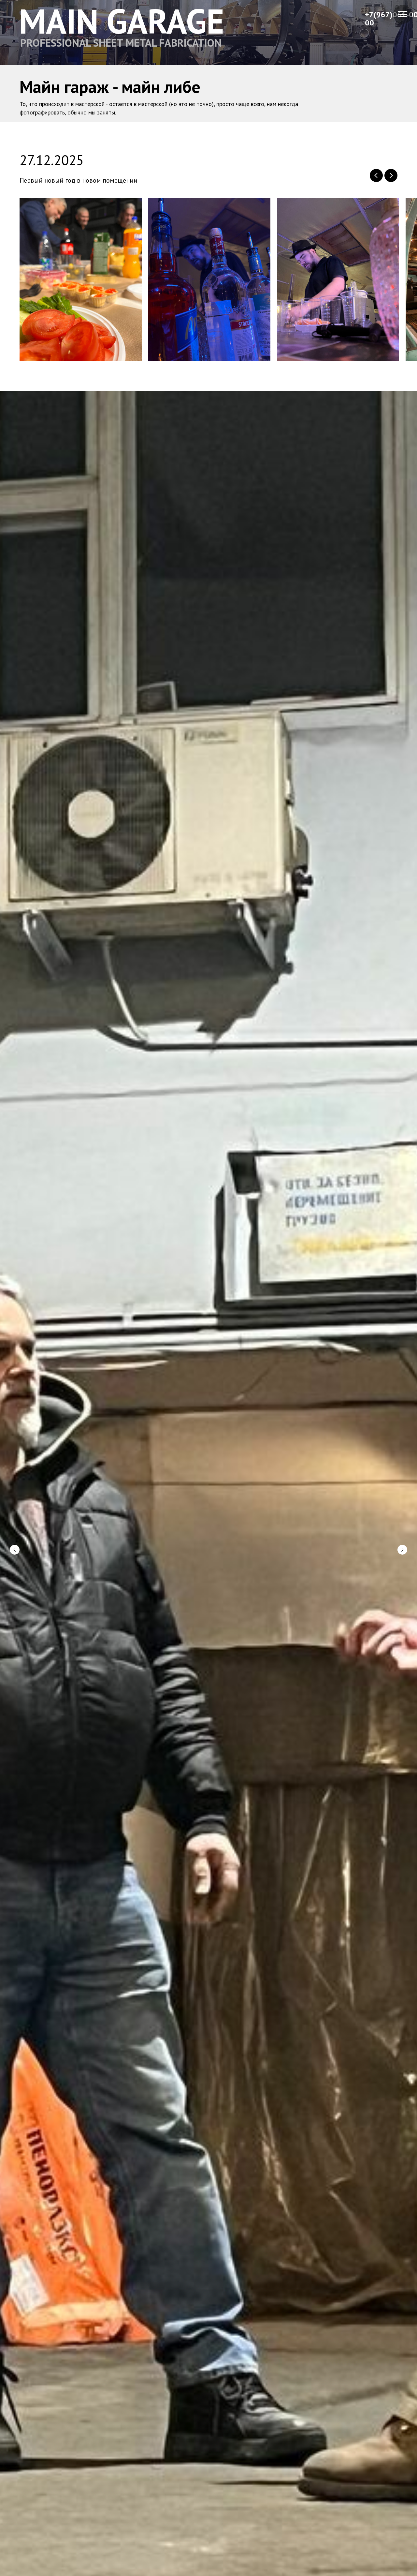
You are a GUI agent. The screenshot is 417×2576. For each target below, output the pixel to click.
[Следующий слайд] (402, 1550)
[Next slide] (391, 175)
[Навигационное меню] (403, 14)
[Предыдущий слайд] (15, 1550)
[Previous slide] (376, 175)
